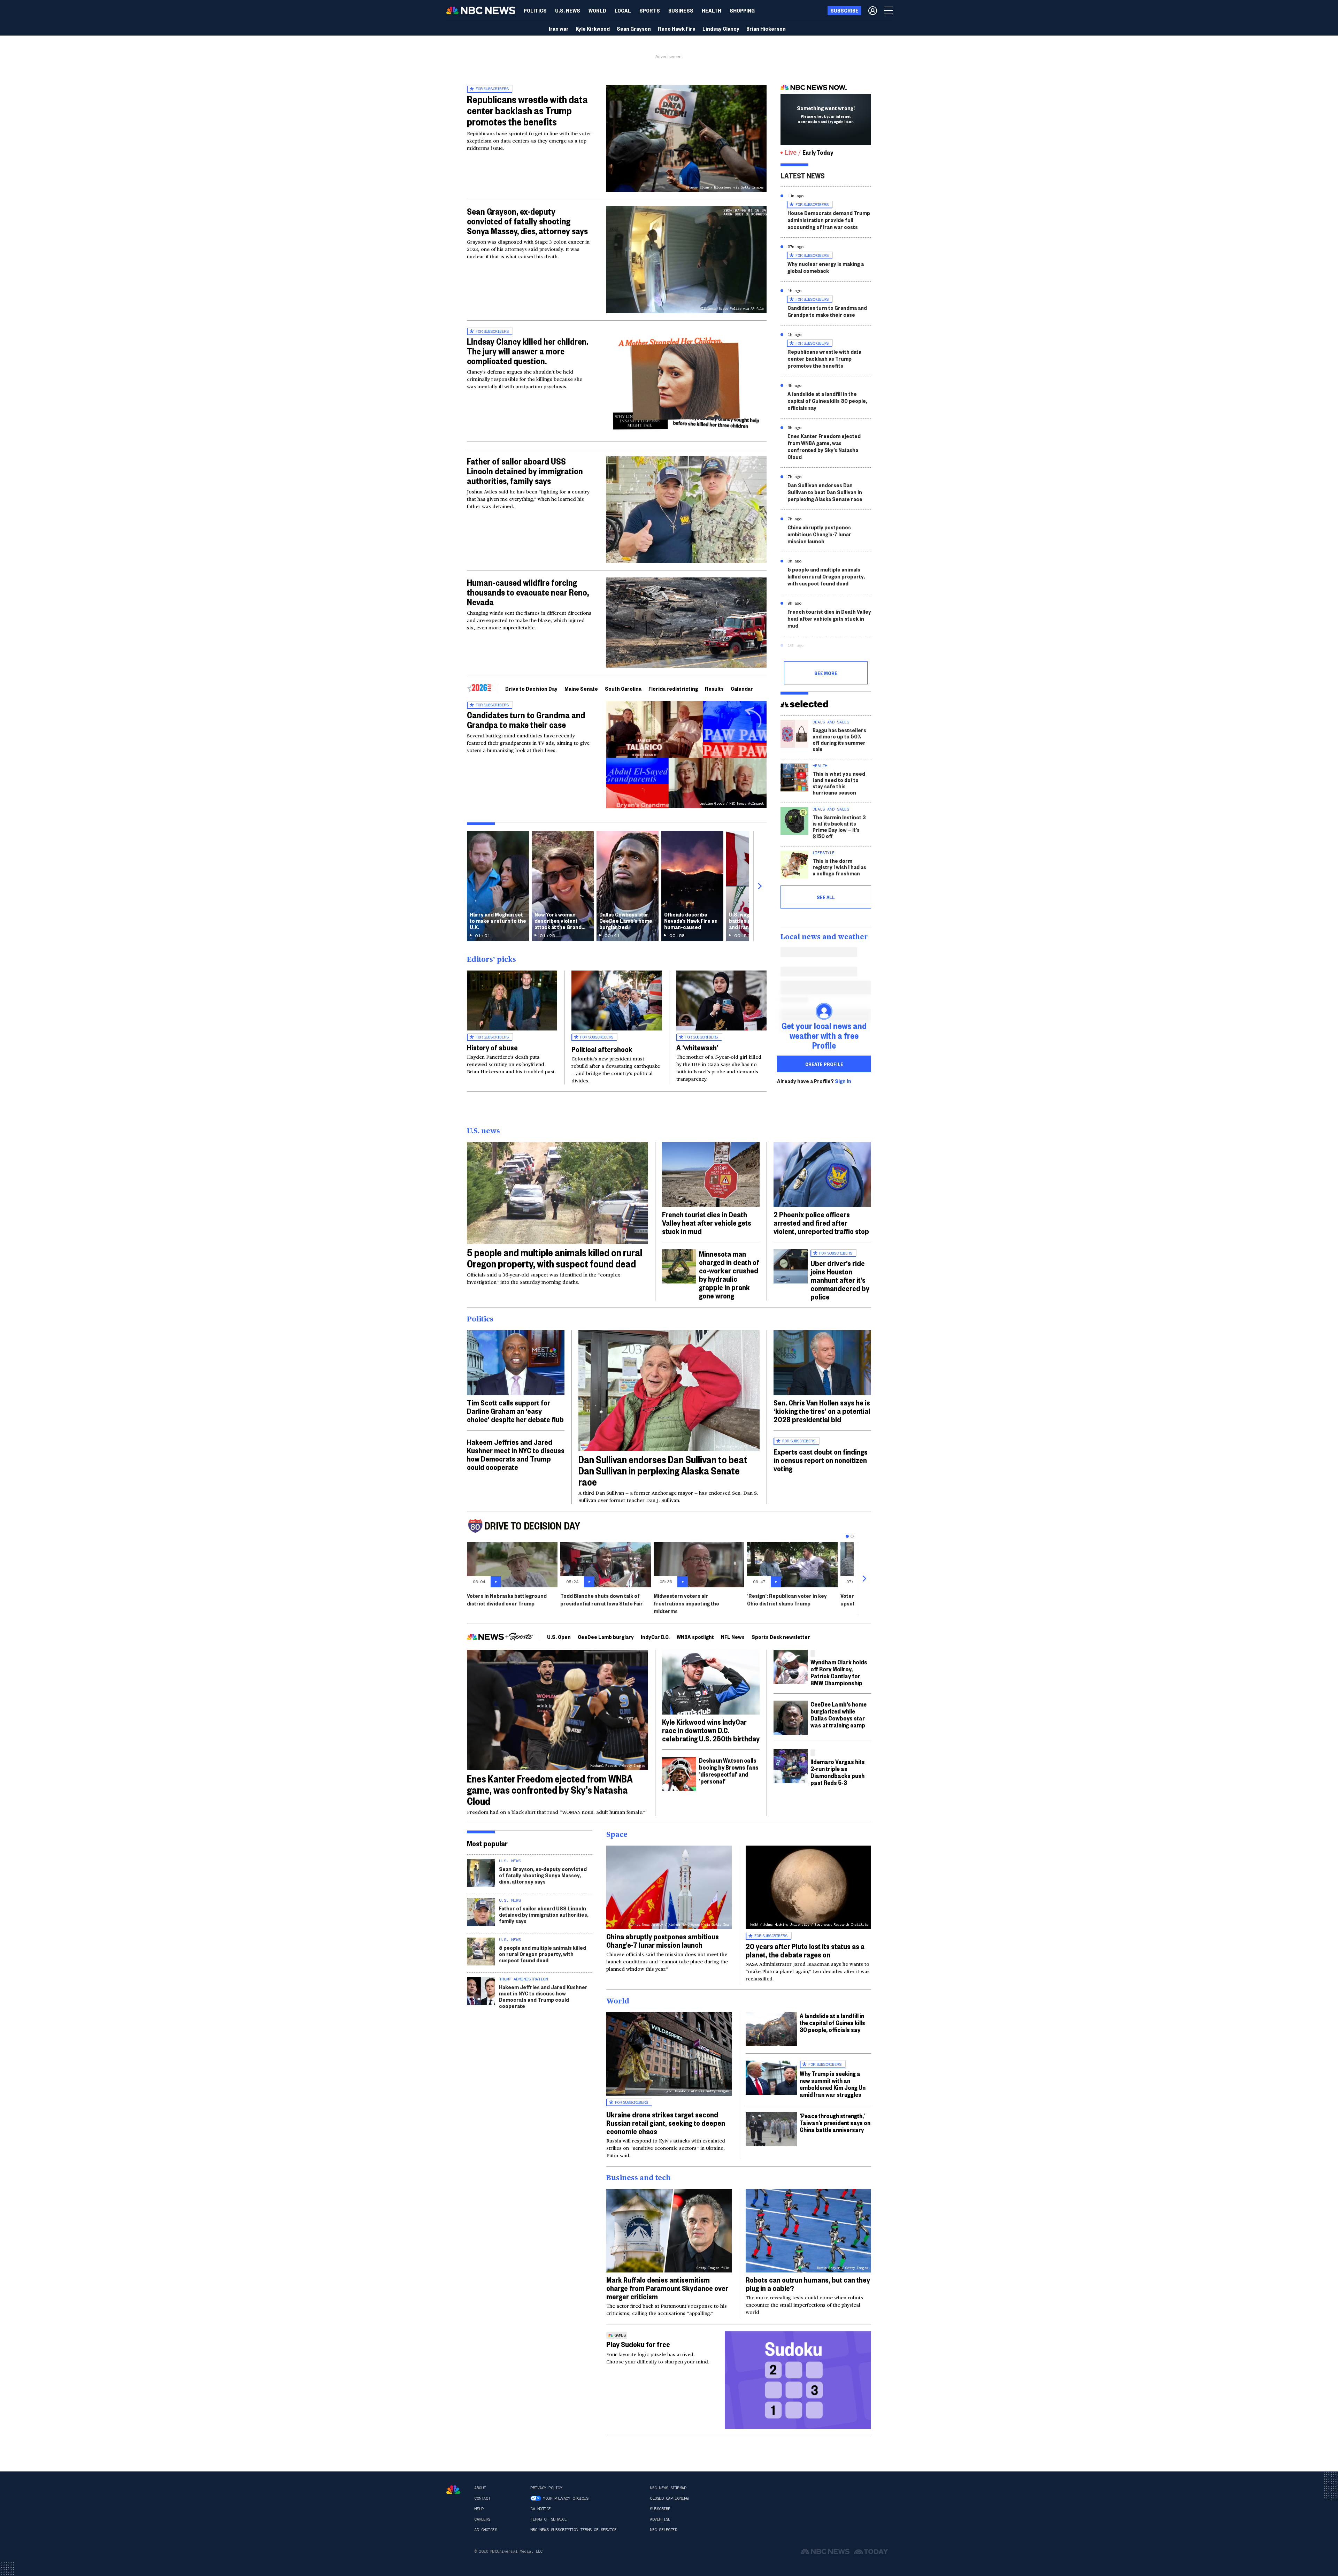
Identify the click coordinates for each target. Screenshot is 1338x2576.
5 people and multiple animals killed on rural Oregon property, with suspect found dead (826, 576)
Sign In (843, 1081)
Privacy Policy (546, 2488)
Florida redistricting (673, 688)
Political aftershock (602, 1049)
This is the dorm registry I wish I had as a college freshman (839, 867)
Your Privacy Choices (566, 2498)
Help (479, 2509)
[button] (623, 10)
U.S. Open (559, 1637)
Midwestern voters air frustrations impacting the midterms (686, 1603)
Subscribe (660, 2509)
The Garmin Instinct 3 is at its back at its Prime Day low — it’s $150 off (839, 826)
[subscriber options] (873, 10)
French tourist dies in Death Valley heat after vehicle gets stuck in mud (829, 618)
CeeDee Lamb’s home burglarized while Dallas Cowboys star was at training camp (839, 1714)
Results (714, 688)
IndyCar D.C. (655, 1637)
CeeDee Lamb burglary (606, 1637)
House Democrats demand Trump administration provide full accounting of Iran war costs (829, 220)
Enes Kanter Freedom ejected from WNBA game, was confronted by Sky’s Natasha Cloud (824, 446)
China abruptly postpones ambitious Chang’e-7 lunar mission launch (819, 534)
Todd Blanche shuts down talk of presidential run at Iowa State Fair (602, 1599)
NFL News (733, 1637)
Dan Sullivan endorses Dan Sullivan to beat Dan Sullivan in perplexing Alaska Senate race (825, 492)
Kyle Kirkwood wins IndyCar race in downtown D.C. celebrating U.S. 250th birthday (711, 1730)
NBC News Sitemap (668, 2488)
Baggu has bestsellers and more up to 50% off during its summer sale (839, 739)
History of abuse (492, 1047)
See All (826, 897)
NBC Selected (663, 2530)
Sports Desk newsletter (781, 1637)
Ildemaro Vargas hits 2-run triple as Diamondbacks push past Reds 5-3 (838, 1772)
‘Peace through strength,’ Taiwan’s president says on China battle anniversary (835, 2122)
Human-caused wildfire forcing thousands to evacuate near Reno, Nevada (528, 592)
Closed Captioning (669, 2498)
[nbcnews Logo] (453, 2490)
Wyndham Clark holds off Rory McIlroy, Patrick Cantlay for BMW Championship (839, 1672)
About (480, 2488)
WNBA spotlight (695, 1637)
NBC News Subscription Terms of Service (573, 2530)
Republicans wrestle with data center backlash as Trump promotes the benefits (527, 110)
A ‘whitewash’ (697, 1047)
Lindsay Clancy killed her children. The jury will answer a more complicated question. (528, 351)
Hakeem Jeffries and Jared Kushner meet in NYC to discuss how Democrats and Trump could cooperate (516, 1454)
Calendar (742, 688)
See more (826, 673)
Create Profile (824, 1064)
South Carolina (623, 688)
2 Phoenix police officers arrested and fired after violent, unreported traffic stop (821, 1222)
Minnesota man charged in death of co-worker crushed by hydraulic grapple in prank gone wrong (729, 1274)
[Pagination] (847, 1536)
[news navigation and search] (889, 10)
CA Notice (541, 2509)
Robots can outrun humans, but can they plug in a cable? (808, 2284)
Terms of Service (548, 2519)
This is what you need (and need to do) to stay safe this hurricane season (839, 783)
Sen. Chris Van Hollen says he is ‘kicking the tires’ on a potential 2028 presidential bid (822, 1411)
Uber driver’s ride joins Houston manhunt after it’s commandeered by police (840, 1280)
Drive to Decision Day (531, 688)
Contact (482, 2498)
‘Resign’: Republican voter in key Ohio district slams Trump (787, 1599)
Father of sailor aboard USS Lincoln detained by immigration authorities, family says (525, 471)
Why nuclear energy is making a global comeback (826, 267)
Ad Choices (486, 2530)
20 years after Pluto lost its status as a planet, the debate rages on (805, 1950)
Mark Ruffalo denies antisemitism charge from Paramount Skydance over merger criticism (667, 2288)
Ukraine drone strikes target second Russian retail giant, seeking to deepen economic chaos (666, 2123)
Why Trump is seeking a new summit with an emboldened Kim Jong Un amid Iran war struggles (833, 2084)
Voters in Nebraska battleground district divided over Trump (507, 1599)
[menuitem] (535, 10)
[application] (686, 623)
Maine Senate (581, 688)
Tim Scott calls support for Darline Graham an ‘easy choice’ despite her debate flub (515, 1411)
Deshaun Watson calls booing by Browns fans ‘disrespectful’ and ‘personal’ (729, 1770)
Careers (482, 2519)
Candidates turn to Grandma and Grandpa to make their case (526, 720)
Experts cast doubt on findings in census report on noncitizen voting (821, 1460)
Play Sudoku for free (638, 2344)
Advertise (660, 2519)
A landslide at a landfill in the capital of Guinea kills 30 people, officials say (827, 401)
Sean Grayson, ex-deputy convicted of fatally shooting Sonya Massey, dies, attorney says (527, 221)
